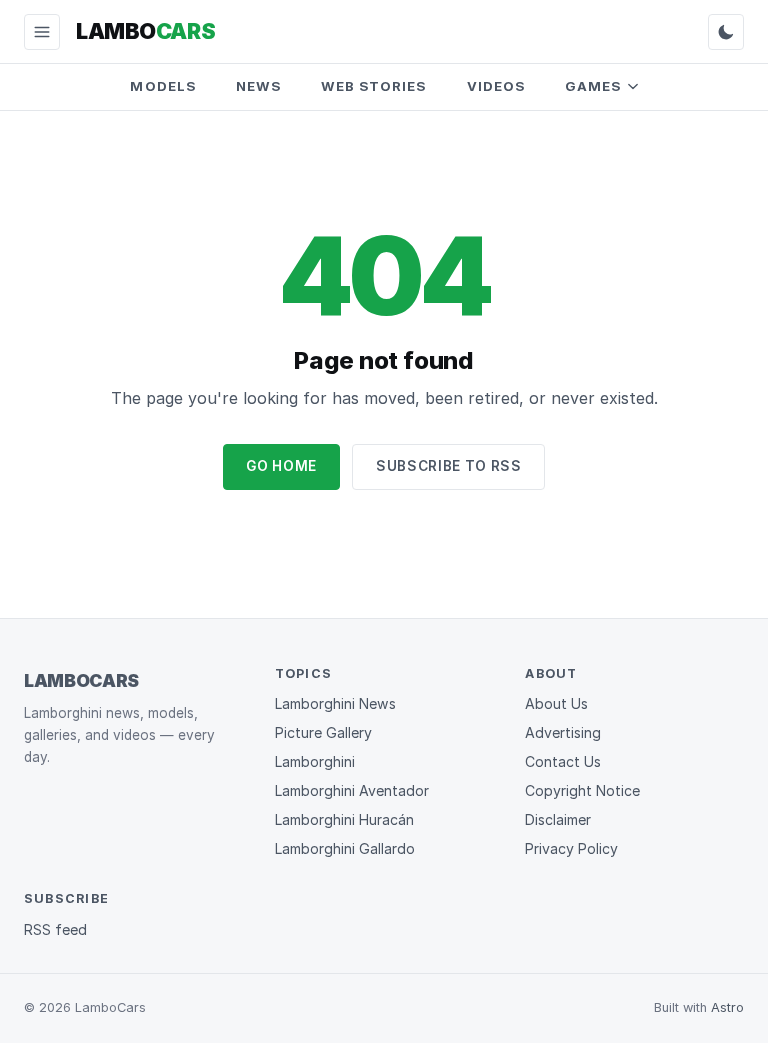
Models (162, 86)
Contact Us (563, 761)
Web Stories (374, 86)
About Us (556, 703)
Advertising (563, 732)
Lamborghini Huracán (344, 819)
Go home (281, 466)
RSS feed (55, 929)
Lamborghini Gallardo (345, 848)
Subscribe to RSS (449, 466)
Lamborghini (315, 761)
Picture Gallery (323, 732)
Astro (727, 1007)
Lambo (145, 31)
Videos (496, 86)
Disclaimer (558, 819)
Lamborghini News (335, 703)
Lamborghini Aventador (352, 790)
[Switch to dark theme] (726, 32)
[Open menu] (42, 32)
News (258, 86)
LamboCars (81, 680)
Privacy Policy (571, 848)
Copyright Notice (582, 790)
